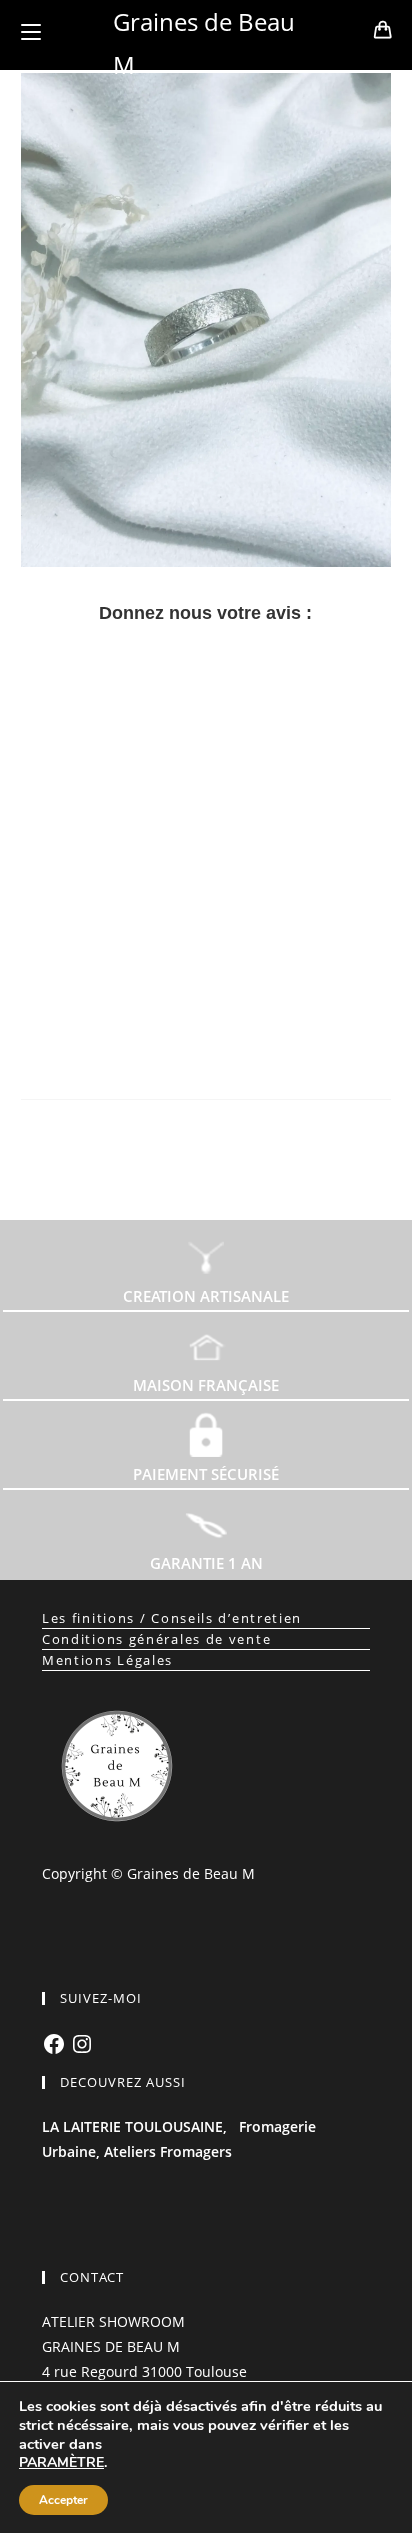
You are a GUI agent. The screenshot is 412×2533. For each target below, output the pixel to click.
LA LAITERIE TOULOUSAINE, (134, 2126)
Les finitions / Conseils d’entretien (172, 1618)
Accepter (63, 2500)
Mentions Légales (107, 1660)
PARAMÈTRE (61, 2463)
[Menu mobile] (31, 32)
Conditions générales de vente (156, 1639)
